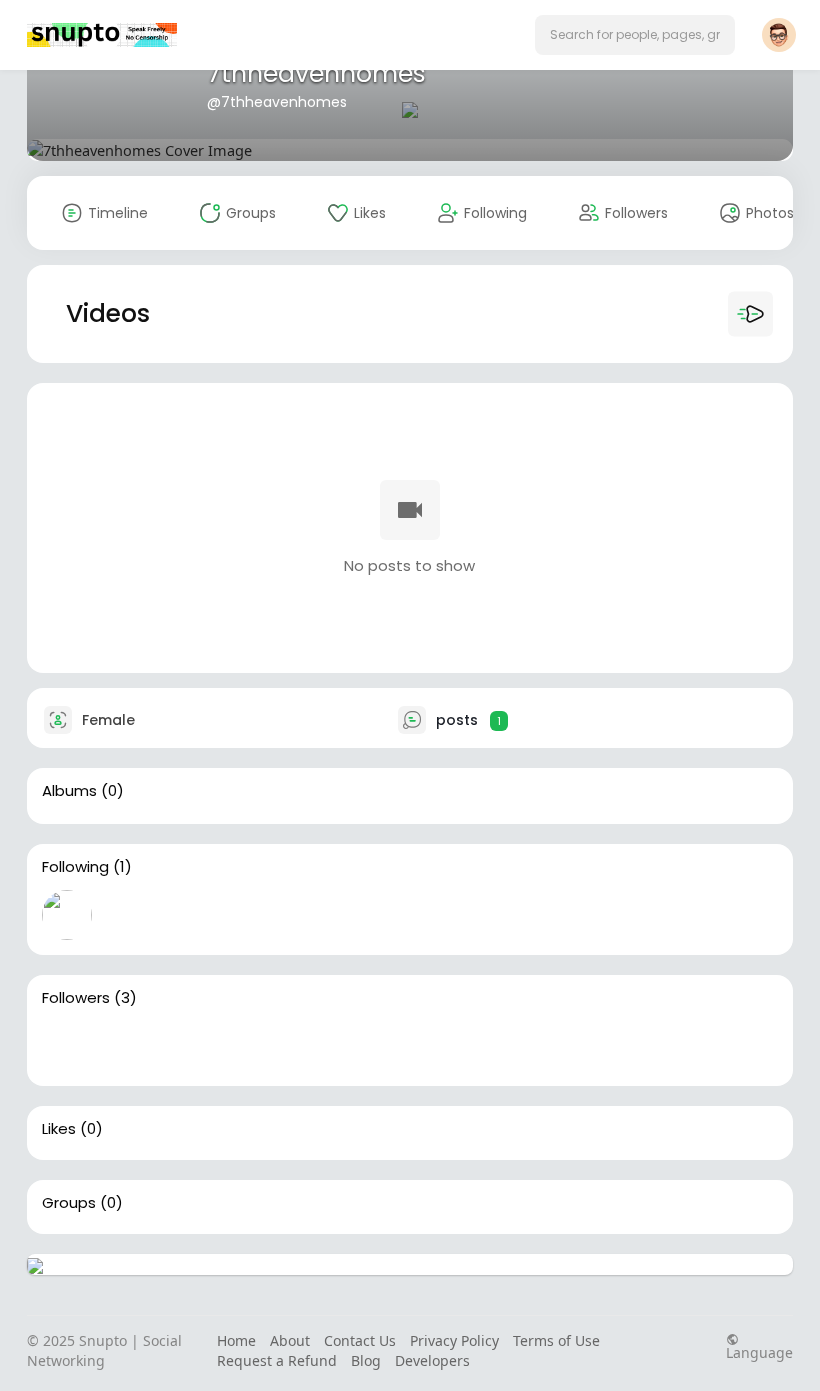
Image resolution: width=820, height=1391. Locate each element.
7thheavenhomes (316, 73)
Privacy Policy (454, 1340)
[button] (635, 35)
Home (236, 1340)
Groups (69, 1203)
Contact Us (360, 1340)
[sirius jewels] (195, 1046)
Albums (69, 791)
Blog (366, 1360)
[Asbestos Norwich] (67, 1046)
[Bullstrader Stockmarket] (67, 915)
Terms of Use (556, 1340)
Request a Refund (277, 1360)
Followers (76, 998)
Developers (432, 1360)
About (290, 1340)
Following (75, 867)
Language (759, 1351)
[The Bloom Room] (131, 1046)
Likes (59, 1129)
